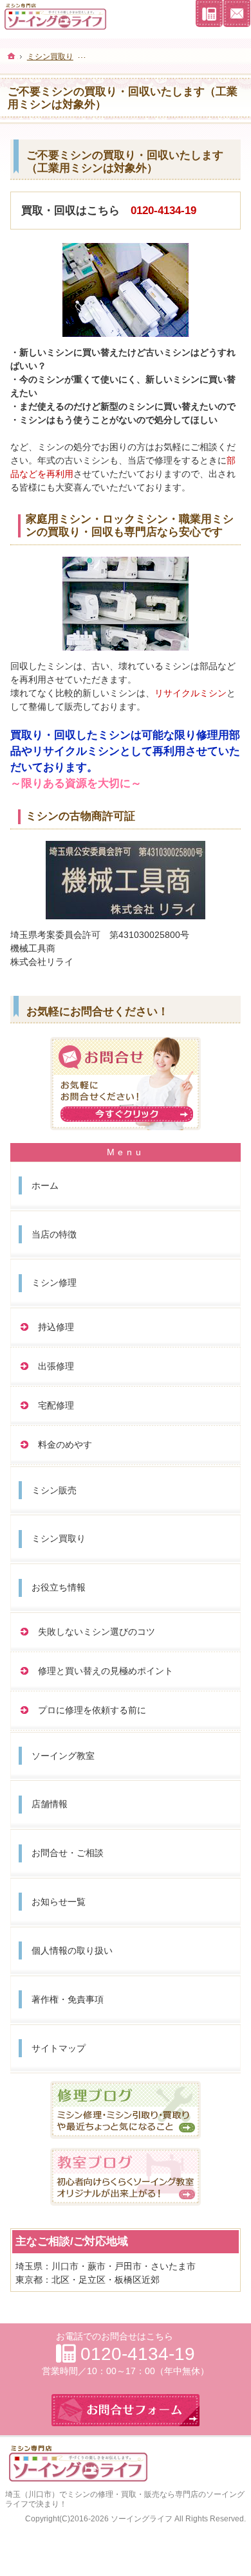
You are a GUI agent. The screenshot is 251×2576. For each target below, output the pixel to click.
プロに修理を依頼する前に (92, 1710)
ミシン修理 (54, 1283)
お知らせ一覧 (59, 1902)
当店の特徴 (54, 1234)
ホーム (45, 1185)
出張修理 (56, 1366)
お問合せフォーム (237, 14)
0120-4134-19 (163, 211)
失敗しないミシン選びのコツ (97, 1632)
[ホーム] (12, 56)
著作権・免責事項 (68, 1999)
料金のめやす (65, 1445)
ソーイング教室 (63, 1756)
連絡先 (209, 14)
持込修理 (56, 1327)
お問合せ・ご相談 (68, 1853)
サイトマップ (59, 2048)
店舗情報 (50, 1804)
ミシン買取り (59, 1538)
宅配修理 (56, 1405)
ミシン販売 (54, 1490)
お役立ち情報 (59, 1587)
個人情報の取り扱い (72, 1950)
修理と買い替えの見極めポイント (106, 1671)
